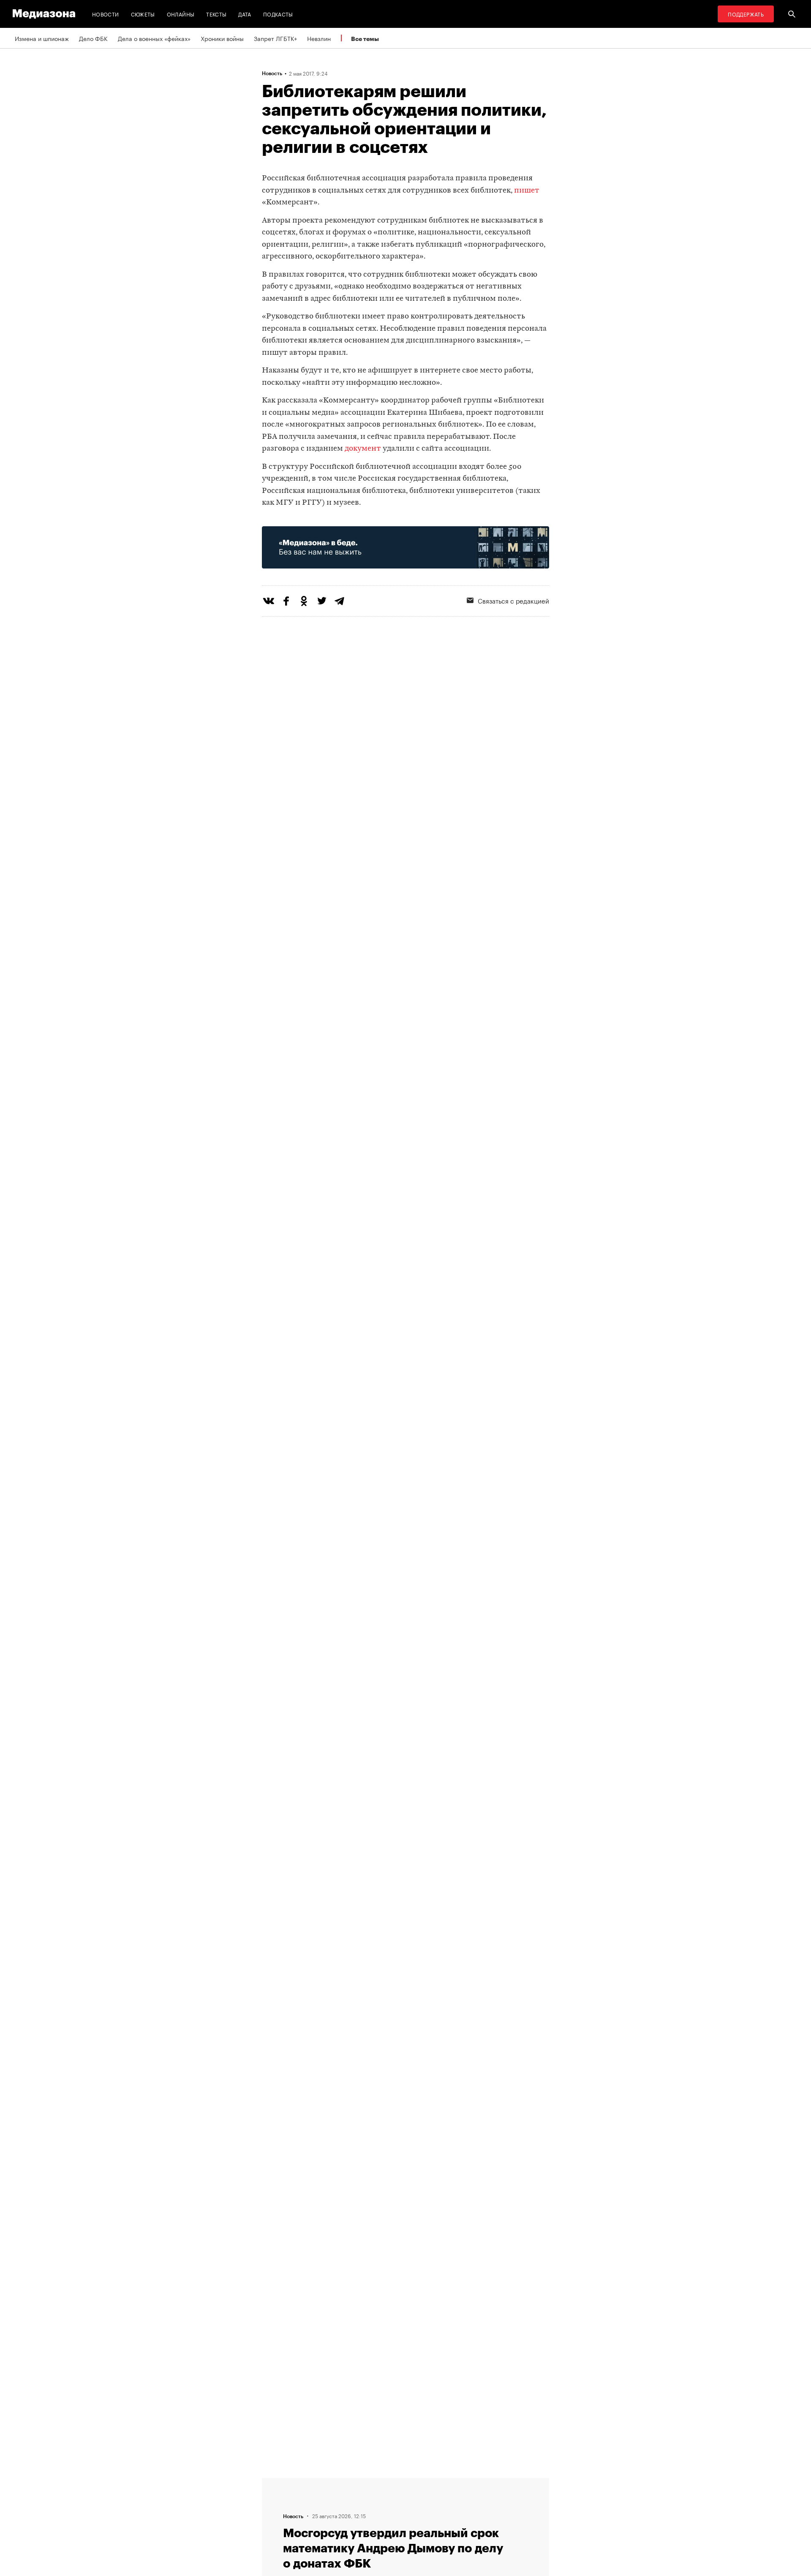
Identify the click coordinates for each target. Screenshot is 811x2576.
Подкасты (278, 14)
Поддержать (746, 14)
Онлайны (181, 14)
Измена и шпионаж (42, 38)
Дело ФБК (93, 38)
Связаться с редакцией (513, 600)
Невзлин (319, 38)
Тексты (216, 14)
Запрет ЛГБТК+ (275, 38)
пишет (527, 191)
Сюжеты (143, 14)
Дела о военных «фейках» (154, 38)
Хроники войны (222, 38)
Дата (245, 14)
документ (363, 449)
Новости (106, 14)
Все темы (365, 39)
